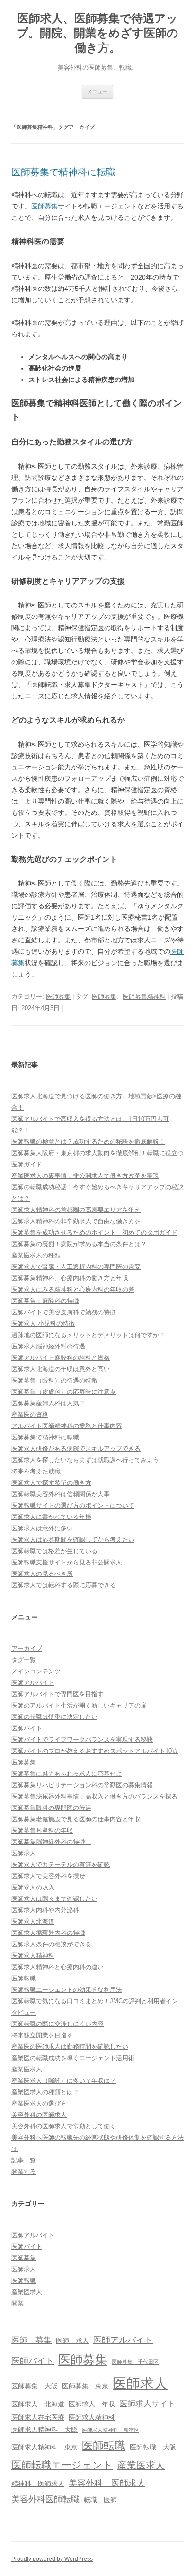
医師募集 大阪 (35, 2386)
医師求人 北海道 (38, 2404)
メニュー (97, 91)
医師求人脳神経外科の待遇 (48, 1346)
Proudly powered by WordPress (52, 2559)
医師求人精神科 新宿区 (111, 2430)
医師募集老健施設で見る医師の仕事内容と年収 (76, 1819)
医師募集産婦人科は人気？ (48, 1403)
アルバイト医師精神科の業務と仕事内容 (67, 1426)
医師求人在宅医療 (38, 2417)
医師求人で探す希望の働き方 (51, 1483)
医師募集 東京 (85, 2386)
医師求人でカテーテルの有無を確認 (61, 1865)
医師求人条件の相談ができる (51, 1944)
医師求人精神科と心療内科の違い (58, 1967)
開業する (24, 2172)
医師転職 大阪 (153, 2447)
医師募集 (44, 206)
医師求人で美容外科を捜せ (48, 1876)
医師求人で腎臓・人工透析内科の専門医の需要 (76, 1267)
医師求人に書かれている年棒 (51, 1517)
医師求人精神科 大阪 (44, 2430)
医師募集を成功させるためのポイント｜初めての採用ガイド (94, 1233)
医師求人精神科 (33, 1956)
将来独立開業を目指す (42, 2035)
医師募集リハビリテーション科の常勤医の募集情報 (82, 1785)
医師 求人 (72, 2341)
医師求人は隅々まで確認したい (54, 1899)
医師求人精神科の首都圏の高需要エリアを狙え (76, 1210)
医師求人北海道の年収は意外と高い (61, 1369)
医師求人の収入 (33, 1887)
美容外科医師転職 (45, 2499)
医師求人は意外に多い (42, 1528)
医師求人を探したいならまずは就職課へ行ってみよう (85, 1460)
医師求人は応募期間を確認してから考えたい (73, 1540)
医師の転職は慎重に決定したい (54, 1717)
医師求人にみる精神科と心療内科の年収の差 (73, 1289)
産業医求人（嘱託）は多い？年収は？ (64, 2081)
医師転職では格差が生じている (54, 1551)
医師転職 (24, 1978)
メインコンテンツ (36, 1671)
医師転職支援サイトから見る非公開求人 (67, 1562)
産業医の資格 (30, 1415)
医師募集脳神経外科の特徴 (51, 1842)
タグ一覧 (24, 1660)
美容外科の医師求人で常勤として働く (64, 2126)
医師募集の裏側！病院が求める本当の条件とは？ (79, 1244)
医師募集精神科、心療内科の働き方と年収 (70, 1278)
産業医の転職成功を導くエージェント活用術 (73, 2058)
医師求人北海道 (33, 1921)
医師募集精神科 (144, 997)
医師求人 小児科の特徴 (43, 1324)
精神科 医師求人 (38, 2484)
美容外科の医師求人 (39, 2115)
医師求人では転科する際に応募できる (64, 1585)
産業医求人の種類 (36, 1255)
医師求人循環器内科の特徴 (48, 1933)
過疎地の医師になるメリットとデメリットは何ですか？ (88, 1335)
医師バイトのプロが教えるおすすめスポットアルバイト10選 (95, 1751)
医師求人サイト (147, 2404)
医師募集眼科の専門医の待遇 (51, 1808)
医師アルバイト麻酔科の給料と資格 (61, 1358)
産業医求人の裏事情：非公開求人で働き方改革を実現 (85, 1176)
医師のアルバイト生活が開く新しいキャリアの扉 (79, 1705)
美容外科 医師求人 (107, 2483)
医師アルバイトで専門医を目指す (58, 1694)
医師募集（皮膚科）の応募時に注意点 (64, 1392)
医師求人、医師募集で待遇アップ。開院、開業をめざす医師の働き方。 (97, 33)
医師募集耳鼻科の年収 (42, 1830)
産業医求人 (27, 2069)
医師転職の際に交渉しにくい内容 (58, 2024)
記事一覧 (24, 2160)
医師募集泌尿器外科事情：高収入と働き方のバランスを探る (94, 1796)
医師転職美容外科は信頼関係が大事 (61, 1494)
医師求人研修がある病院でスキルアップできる (76, 1449)
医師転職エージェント (62, 2465)
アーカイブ (27, 1649)
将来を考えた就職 (36, 1471)
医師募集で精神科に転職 (63, 172)
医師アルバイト (33, 1683)
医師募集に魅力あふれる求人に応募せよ (67, 1774)
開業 (18, 2303)
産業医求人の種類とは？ (45, 2092)
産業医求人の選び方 (39, 2103)
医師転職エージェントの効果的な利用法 (67, 1990)
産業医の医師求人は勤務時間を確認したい (70, 2047)
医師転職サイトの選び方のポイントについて (73, 1505)
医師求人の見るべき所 (42, 1574)
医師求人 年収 (92, 2404)
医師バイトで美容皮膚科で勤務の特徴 (64, 1312)
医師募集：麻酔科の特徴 (45, 1301)
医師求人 (24, 1853)
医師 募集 (31, 2340)
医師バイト (27, 1728)
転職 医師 (100, 2500)
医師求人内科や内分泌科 (45, 1910)
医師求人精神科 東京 (44, 2447)
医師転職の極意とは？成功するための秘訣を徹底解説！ (88, 1142)
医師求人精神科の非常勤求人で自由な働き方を (76, 1221)
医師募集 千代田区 (135, 2362)
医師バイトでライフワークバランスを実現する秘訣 (82, 1740)
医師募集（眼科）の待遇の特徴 (54, 1380)
